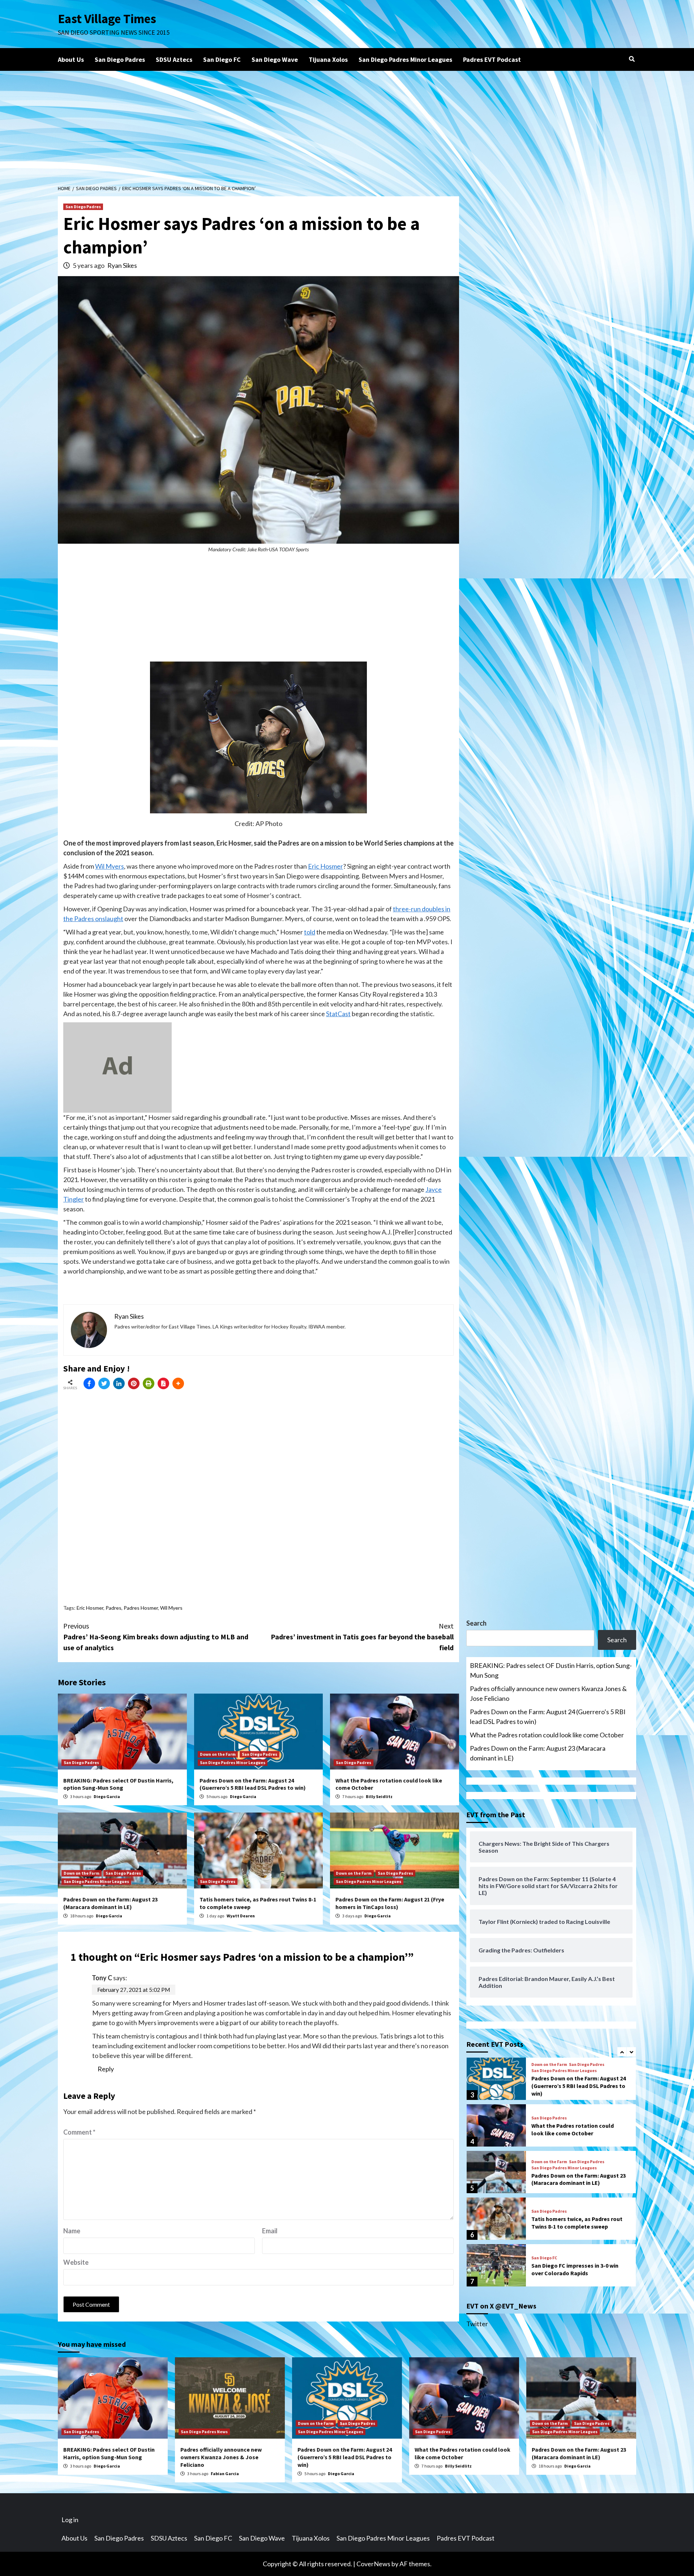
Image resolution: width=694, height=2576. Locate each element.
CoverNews (373, 2564)
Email (270, 2231)
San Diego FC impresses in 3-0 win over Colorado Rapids (575, 2269)
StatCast (338, 1014)
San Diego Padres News (204, 2432)
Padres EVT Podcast (492, 59)
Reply (106, 2069)
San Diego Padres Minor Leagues (405, 59)
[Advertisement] (347, 125)
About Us (71, 59)
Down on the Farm (218, 1754)
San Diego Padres (120, 59)
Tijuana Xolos (328, 59)
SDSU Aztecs (174, 59)
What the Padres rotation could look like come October (547, 1735)
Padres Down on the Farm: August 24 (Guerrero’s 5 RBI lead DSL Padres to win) (253, 1784)
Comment (79, 2132)
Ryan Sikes (122, 265)
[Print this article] (149, 1383)
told (310, 932)
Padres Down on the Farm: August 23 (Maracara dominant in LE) (110, 1903)
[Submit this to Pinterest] (134, 1383)
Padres (113, 1608)
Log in (70, 2520)
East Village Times (107, 19)
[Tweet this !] (104, 1383)
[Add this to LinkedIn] (119, 1383)
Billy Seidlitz (379, 1796)
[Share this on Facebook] (89, 1383)
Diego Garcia (107, 1796)
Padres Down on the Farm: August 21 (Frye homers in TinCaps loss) (390, 1903)
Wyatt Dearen (241, 1916)
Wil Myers (110, 866)
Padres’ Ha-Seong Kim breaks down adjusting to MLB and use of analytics (156, 1637)
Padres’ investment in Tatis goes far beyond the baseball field (362, 1637)
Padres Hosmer (141, 1608)
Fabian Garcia (225, 2474)
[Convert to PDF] (163, 1383)
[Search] (632, 59)
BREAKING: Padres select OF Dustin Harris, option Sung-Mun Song (118, 1784)
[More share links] (178, 1383)
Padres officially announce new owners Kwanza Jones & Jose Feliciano (548, 1693)
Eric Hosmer (325, 866)
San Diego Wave (275, 59)
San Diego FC (222, 59)
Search (476, 1623)
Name (72, 2231)
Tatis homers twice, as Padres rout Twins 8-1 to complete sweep (577, 2223)
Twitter (477, 2324)
